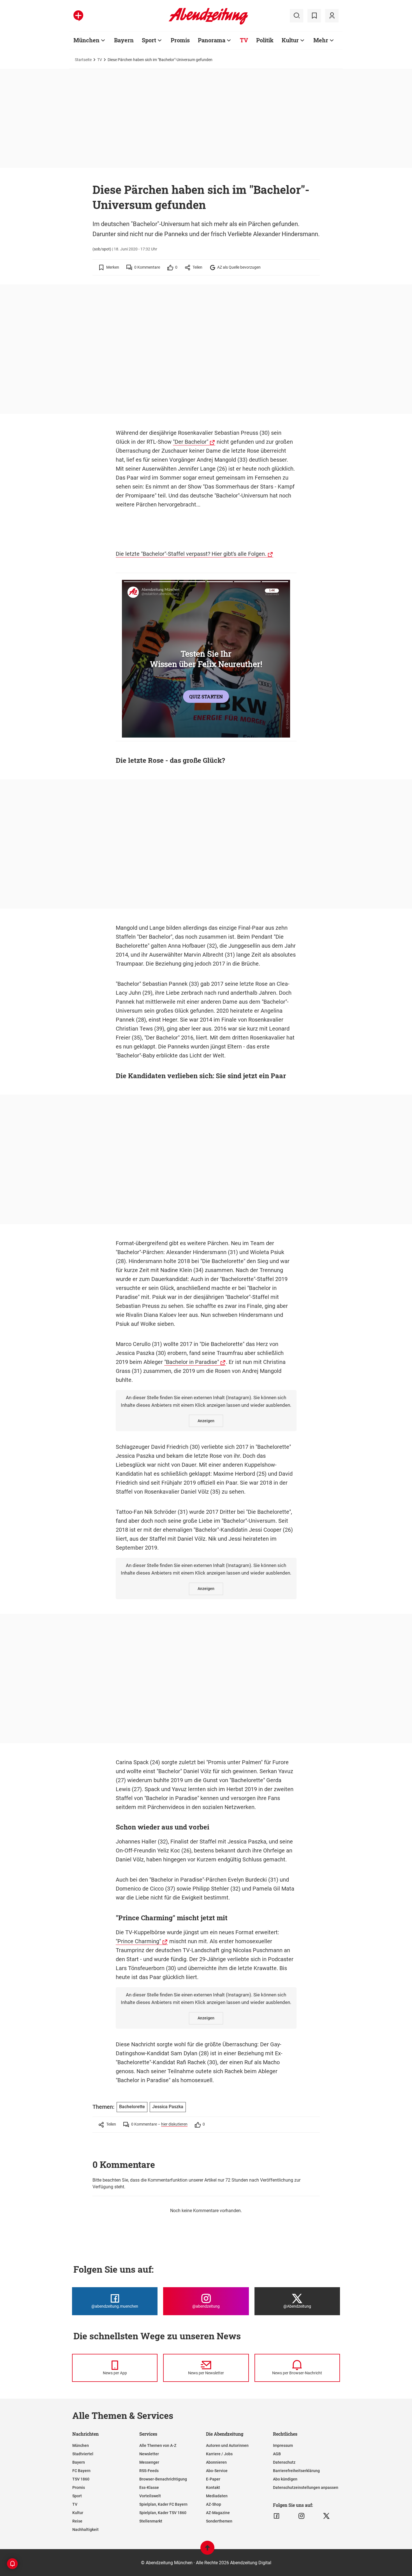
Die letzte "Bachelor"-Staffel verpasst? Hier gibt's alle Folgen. (191, 554)
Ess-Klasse (149, 2487)
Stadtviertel (83, 2454)
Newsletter (149, 2454)
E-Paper (213, 2479)
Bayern (124, 40)
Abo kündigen (285, 2479)
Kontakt (213, 2487)
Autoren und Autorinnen (227, 2445)
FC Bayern (81, 2471)
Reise (77, 2521)
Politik (265, 40)
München (86, 40)
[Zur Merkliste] (314, 16)
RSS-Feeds (149, 2471)
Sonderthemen (219, 2521)
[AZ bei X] (326, 2516)
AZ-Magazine (218, 2513)
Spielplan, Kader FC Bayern (163, 2504)
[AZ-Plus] (78, 16)
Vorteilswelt (150, 2496)
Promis (180, 40)
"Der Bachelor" (191, 442)
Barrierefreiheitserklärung (296, 2471)
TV (244, 40)
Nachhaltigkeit (85, 2529)
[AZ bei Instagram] (301, 2516)
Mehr (321, 40)
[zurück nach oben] (207, 2550)
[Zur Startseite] (208, 24)
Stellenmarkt (151, 2521)
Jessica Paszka (168, 2107)
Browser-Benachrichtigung (163, 2479)
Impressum (283, 2445)
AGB (277, 2454)
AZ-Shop (214, 2504)
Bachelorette (132, 2107)
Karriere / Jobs (219, 2454)
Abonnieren (216, 2462)
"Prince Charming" (138, 1941)
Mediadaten (217, 2496)
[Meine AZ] (332, 16)
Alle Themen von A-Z (158, 2445)
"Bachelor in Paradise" (192, 1362)
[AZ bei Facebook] (276, 2516)
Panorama (212, 40)
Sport (149, 40)
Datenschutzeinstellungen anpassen (306, 2487)
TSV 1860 (81, 2479)
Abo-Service (217, 2471)
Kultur (290, 40)
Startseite (83, 60)
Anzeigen (206, 1421)
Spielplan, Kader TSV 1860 (163, 2513)
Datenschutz (284, 2462)
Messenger (149, 2462)
